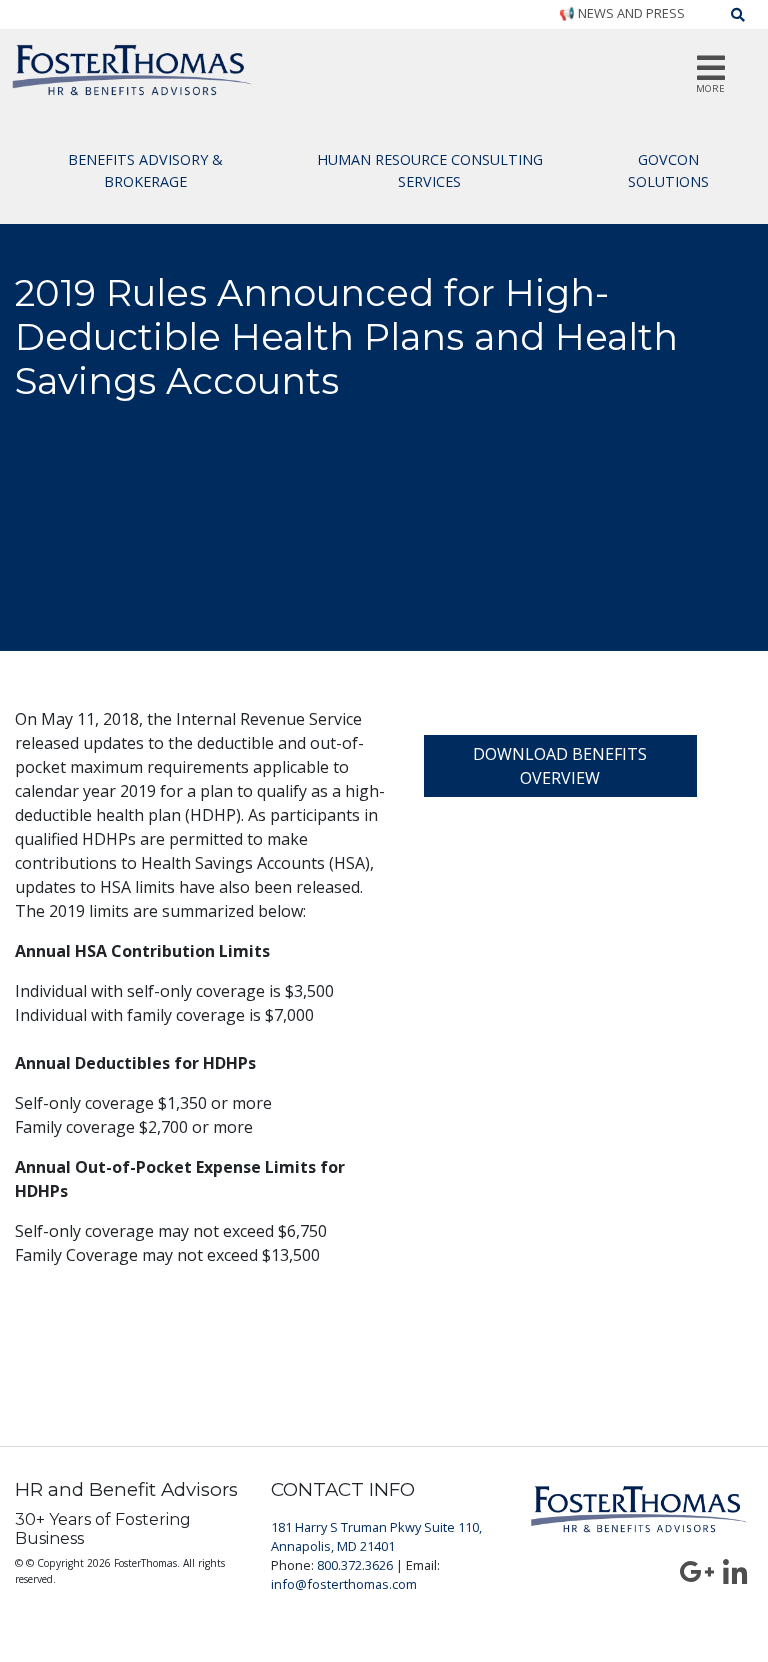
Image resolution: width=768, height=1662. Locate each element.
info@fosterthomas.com (344, 1584)
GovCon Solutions (668, 170)
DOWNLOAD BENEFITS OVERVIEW (560, 766)
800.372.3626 (355, 1565)
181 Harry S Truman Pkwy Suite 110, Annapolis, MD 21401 (376, 1536)
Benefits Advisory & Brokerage (145, 170)
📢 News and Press (622, 13)
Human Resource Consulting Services (430, 170)
